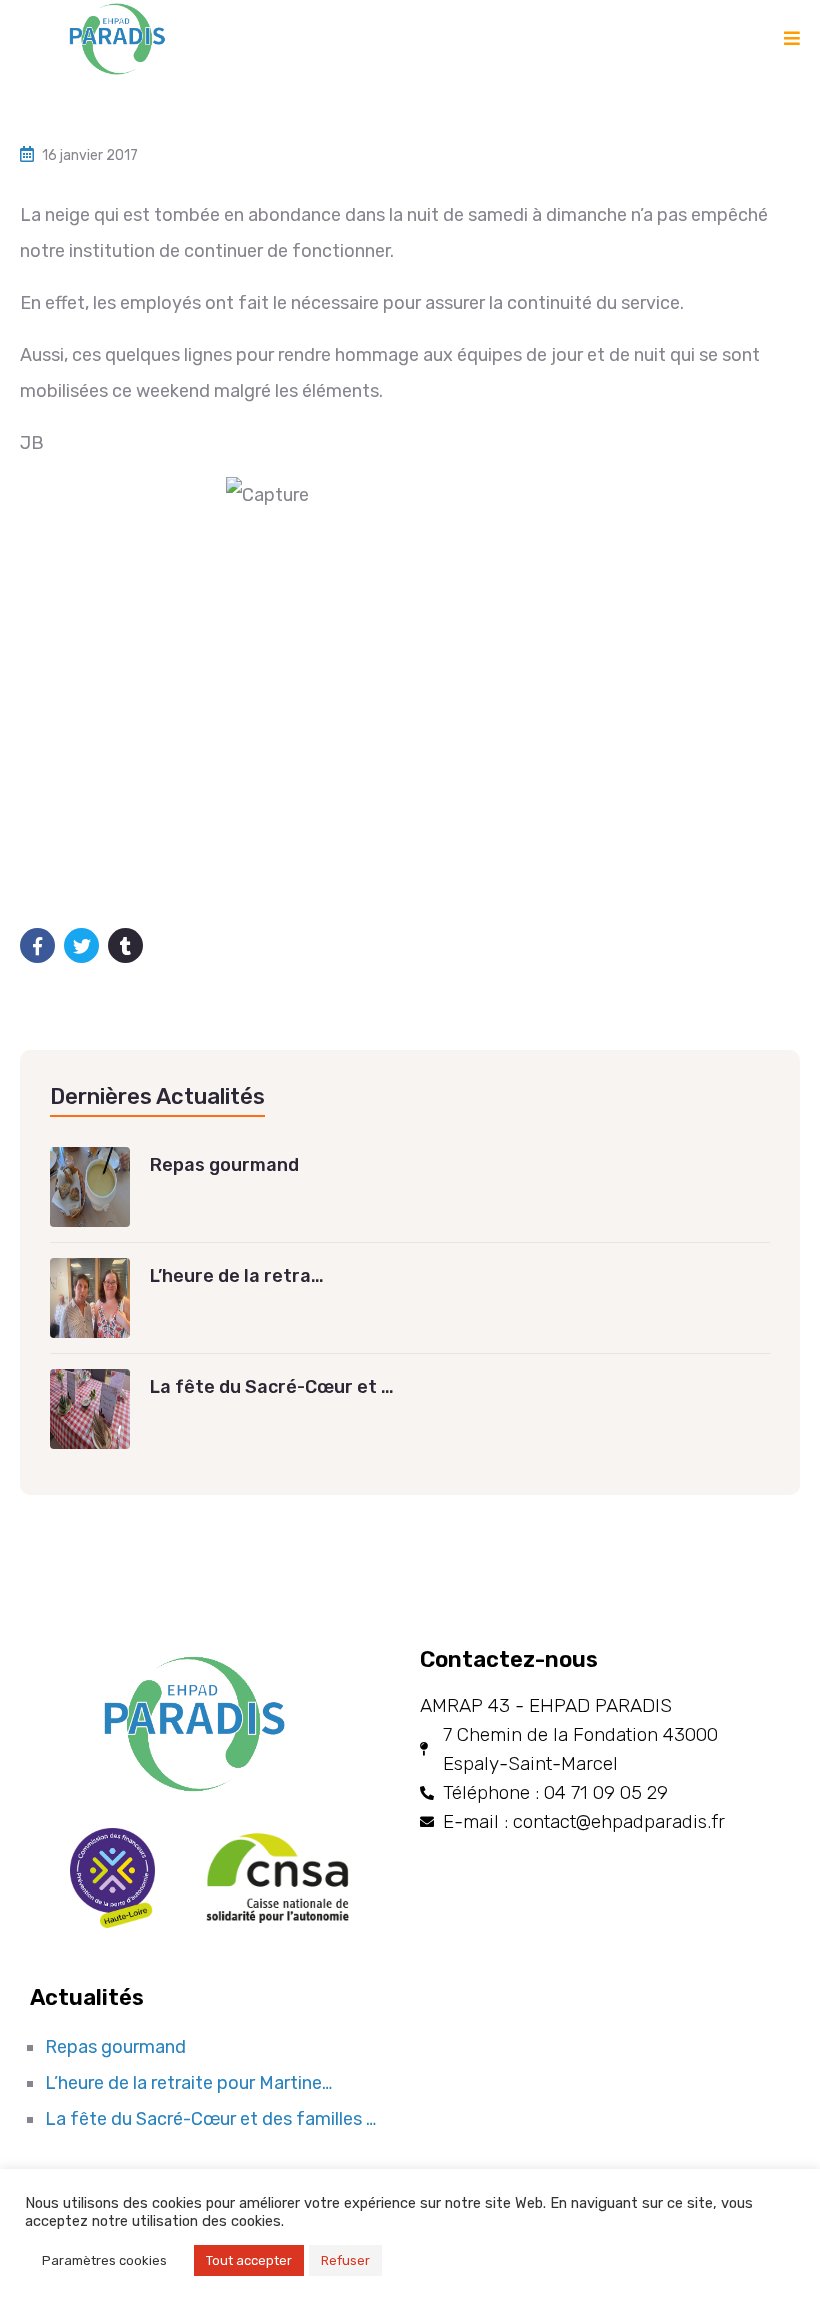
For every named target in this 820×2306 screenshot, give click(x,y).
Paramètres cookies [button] (104, 2260)
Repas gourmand (115, 2047)
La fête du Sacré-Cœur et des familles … (210, 2119)
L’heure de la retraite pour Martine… (188, 2083)
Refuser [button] (345, 2260)
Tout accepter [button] (249, 2260)
